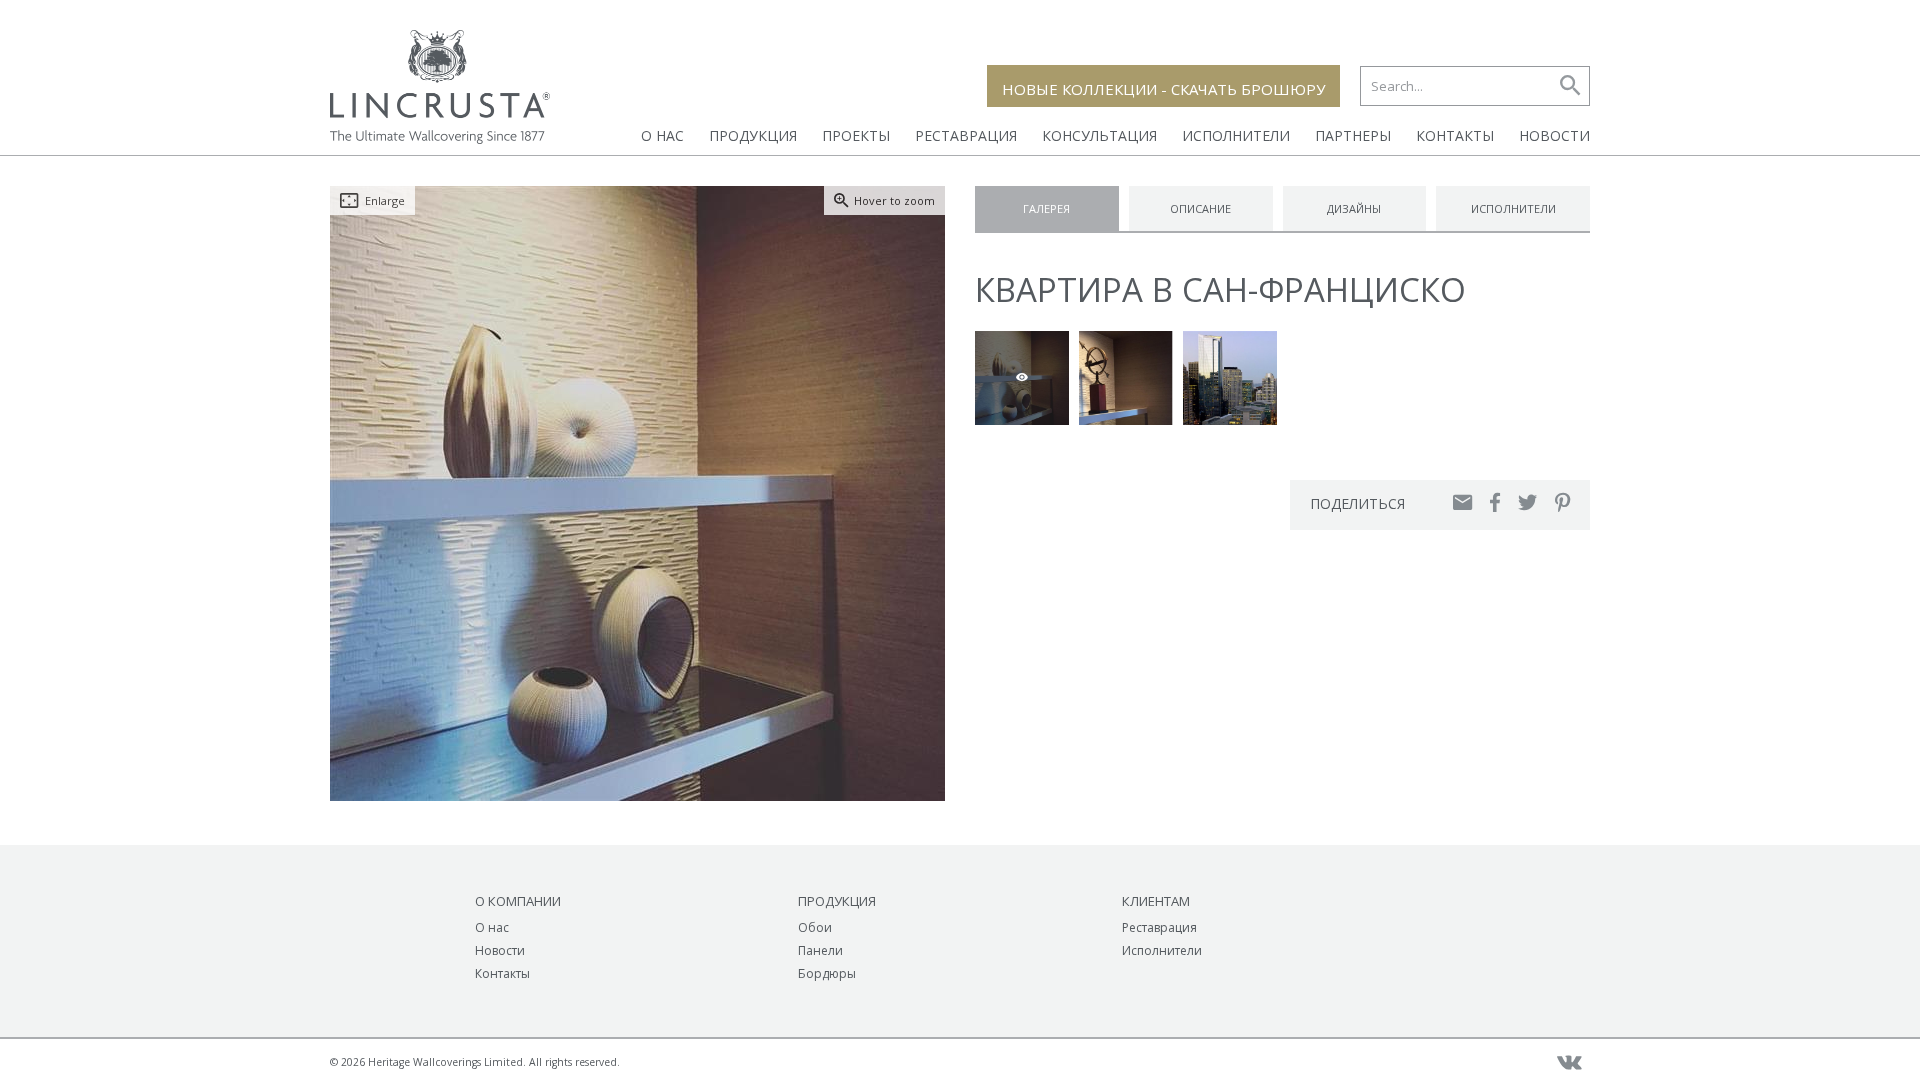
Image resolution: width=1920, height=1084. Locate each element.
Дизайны (1354, 208)
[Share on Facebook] (1495, 502)
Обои (815, 927)
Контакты (1455, 135)
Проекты (856, 135)
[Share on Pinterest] (1562, 502)
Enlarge (385, 200)
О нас (662, 135)
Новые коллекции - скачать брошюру (1163, 89)
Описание (1200, 208)
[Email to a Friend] (1462, 502)
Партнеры (1353, 135)
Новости (1554, 135)
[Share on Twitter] (1527, 502)
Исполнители (1236, 135)
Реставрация (966, 135)
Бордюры (827, 973)
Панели (820, 950)
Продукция (753, 135)
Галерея (1046, 208)
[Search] (1570, 86)
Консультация (1099, 135)
